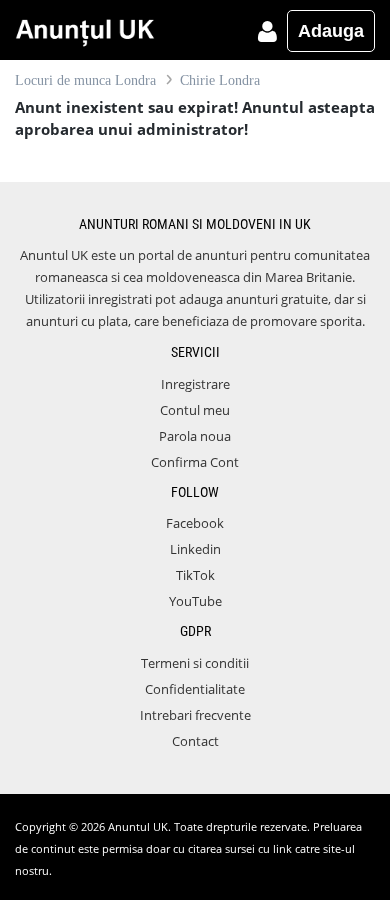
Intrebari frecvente (195, 715)
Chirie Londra (220, 80)
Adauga (331, 31)
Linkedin (195, 549)
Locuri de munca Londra (85, 80)
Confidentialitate (195, 689)
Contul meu (195, 410)
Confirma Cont (195, 462)
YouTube (195, 601)
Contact (195, 741)
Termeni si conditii (195, 663)
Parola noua (195, 436)
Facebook (195, 523)
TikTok (195, 575)
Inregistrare (195, 384)
